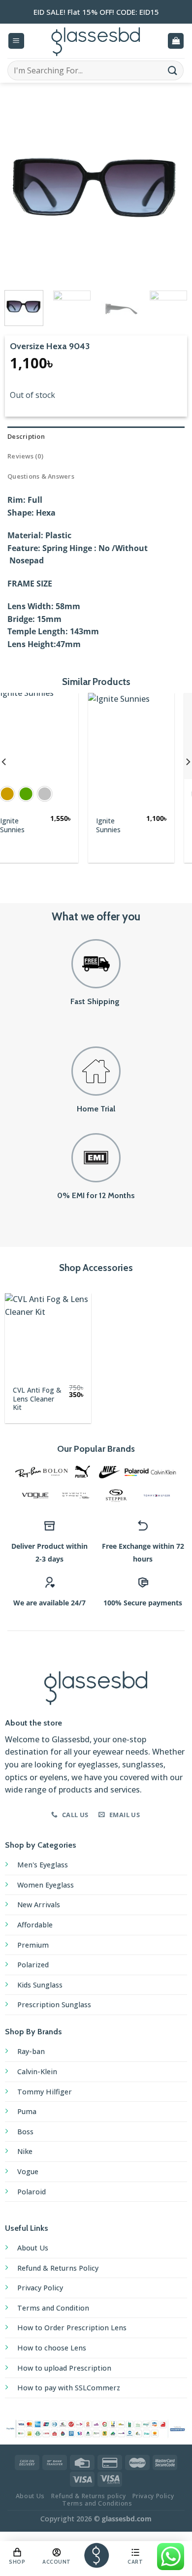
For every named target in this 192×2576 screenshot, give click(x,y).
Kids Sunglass (40, 1985)
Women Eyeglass (46, 1885)
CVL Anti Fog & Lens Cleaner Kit (37, 1399)
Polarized (33, 1965)
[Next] (171, 189)
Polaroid (32, 2192)
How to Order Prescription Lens (72, 2328)
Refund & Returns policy (88, 2496)
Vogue (28, 2171)
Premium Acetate (50, 814)
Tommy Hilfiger (45, 2092)
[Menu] (16, 41)
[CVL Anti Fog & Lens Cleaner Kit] (48, 1336)
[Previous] (21, 189)
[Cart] (176, 41)
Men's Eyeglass (43, 1865)
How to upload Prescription (64, 2368)
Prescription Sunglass (54, 2005)
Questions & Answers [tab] (41, 476)
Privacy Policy (40, 2288)
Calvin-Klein (37, 2071)
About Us (33, 2248)
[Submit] (173, 70)
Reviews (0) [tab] (25, 456)
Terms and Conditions (97, 2503)
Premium (33, 1945)
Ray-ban (31, 2051)
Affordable (35, 1925)
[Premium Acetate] (56, 736)
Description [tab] (26, 436)
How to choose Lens (52, 2348)
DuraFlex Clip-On (132, 825)
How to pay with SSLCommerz (69, 2388)
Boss (25, 2132)
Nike (25, 2151)
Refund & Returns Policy (58, 2268)
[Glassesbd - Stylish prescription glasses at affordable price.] (96, 41)
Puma (27, 2111)
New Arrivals (39, 1905)
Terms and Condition (53, 2308)
